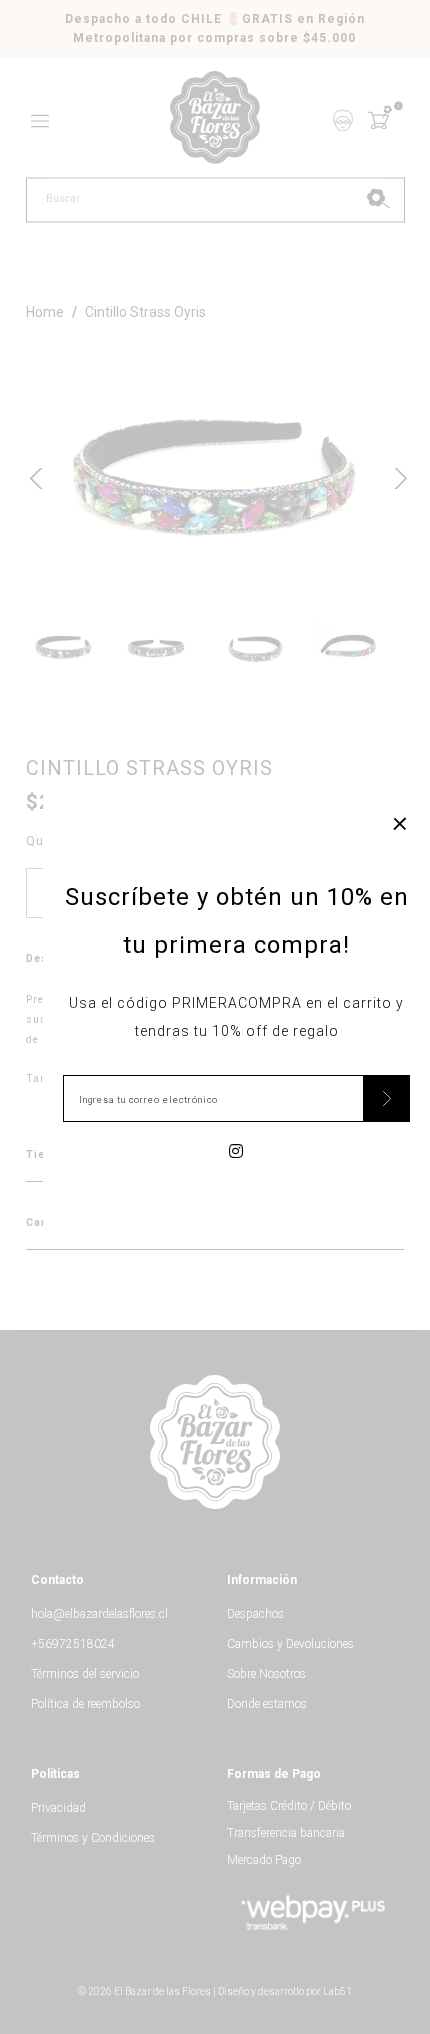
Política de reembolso (85, 1704)
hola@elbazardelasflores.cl (99, 1614)
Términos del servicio (85, 1674)
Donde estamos (267, 1704)
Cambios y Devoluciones (290, 1644)
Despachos (255, 1614)
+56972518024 (73, 1644)
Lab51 (337, 1991)
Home (45, 312)
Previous (36, 476)
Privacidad (58, 1808)
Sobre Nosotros (266, 1674)
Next (394, 476)
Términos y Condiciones (93, 1838)
